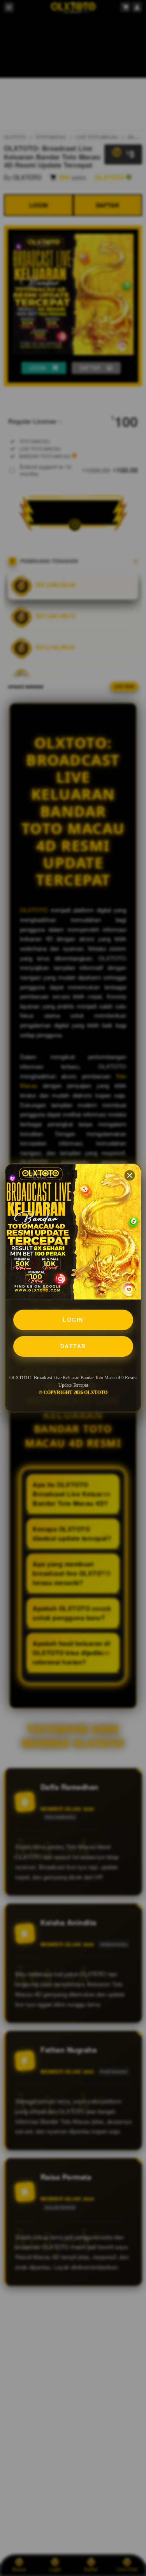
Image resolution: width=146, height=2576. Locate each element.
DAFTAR (73, 1346)
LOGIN (73, 1320)
